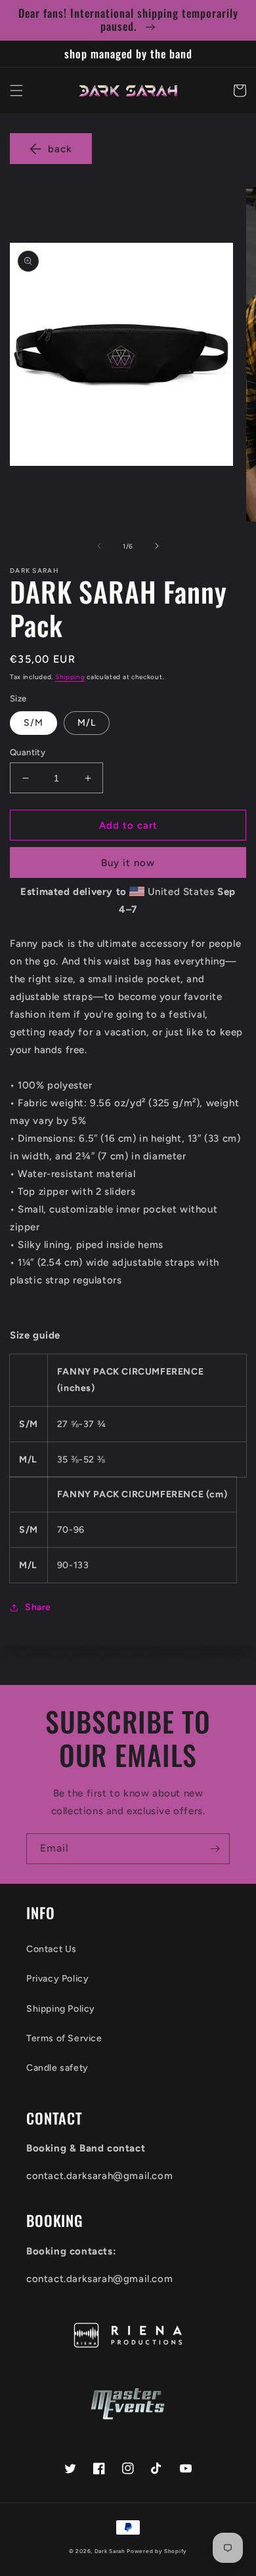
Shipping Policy (61, 2009)
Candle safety (57, 2068)
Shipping (70, 677)
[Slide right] (157, 546)
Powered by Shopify (157, 2551)
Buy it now (128, 863)
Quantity (28, 752)
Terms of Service (64, 2038)
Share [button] (38, 1607)
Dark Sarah (110, 2551)
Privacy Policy (57, 1979)
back (60, 149)
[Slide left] (99, 546)
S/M (33, 723)
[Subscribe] (215, 1849)
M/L (87, 723)
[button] (16, 91)
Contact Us (52, 1949)
